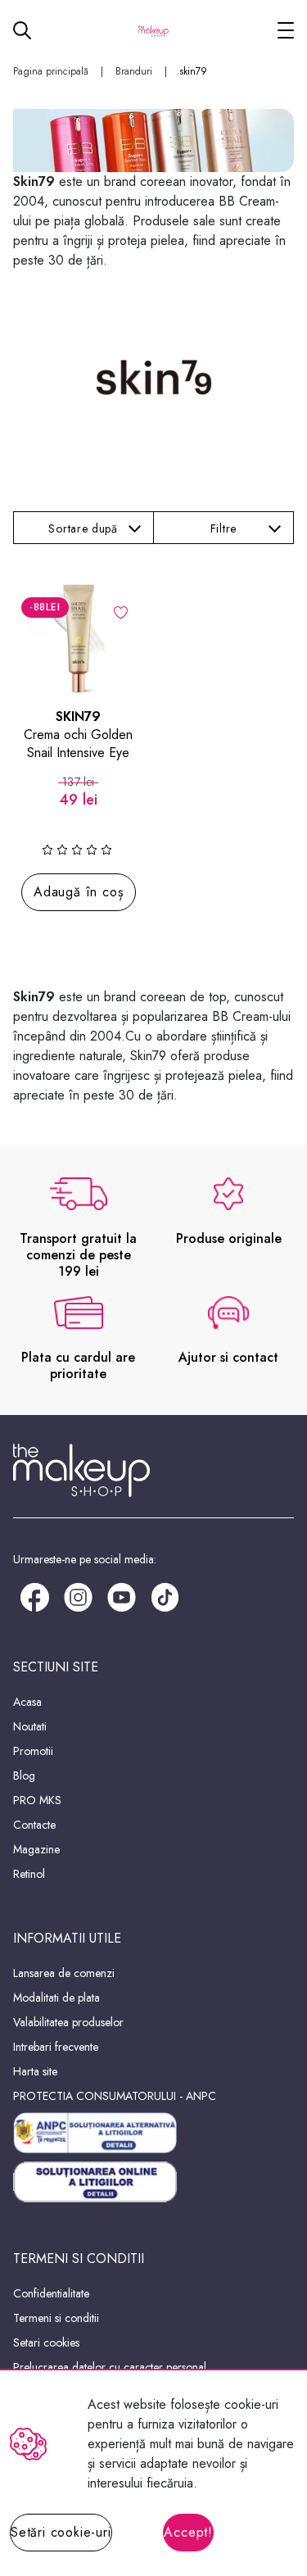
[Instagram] (78, 1596)
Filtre (223, 528)
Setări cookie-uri (61, 2532)
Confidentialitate (51, 2293)
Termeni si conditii (56, 2318)
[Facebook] (35, 1596)
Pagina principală (51, 71)
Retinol (29, 1874)
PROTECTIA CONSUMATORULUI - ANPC (115, 2096)
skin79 (193, 71)
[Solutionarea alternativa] (154, 2133)
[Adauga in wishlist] (121, 611)
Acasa (27, 1702)
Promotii (33, 1751)
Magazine (36, 1849)
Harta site (35, 2071)
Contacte (34, 1825)
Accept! (188, 2532)
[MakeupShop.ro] (153, 30)
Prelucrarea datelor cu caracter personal (110, 2367)
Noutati (30, 1726)
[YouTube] (122, 1596)
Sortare (83, 528)
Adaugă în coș (78, 892)
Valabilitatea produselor (68, 2022)
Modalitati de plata (56, 1998)
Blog (24, 1776)
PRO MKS (37, 1800)
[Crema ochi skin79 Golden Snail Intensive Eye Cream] (79, 638)
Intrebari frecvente (56, 2047)
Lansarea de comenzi (64, 1973)
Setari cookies (46, 2342)
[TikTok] (165, 1596)
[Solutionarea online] (154, 2182)
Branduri (134, 71)
